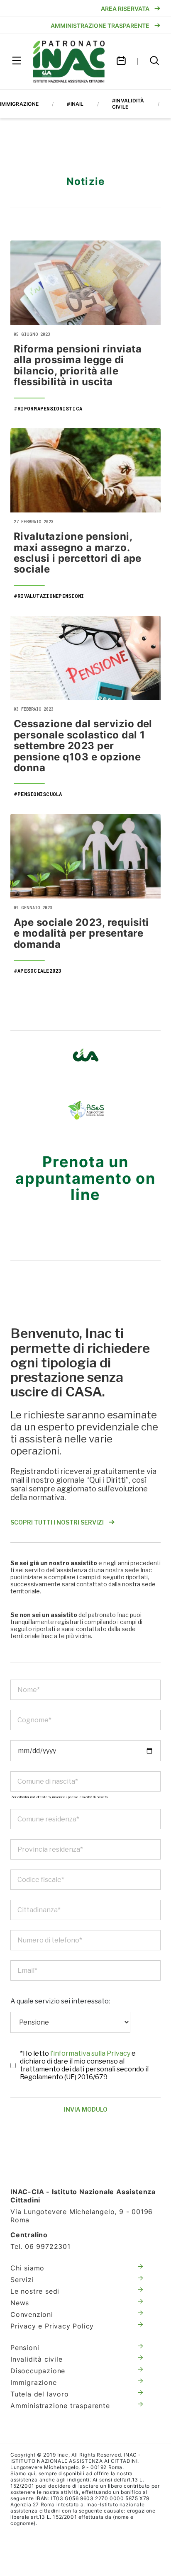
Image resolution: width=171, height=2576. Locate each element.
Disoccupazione (38, 2371)
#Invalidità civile (128, 104)
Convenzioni (32, 2314)
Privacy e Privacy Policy (52, 2326)
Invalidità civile (37, 2359)
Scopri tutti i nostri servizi (57, 1522)
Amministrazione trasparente (60, 2406)
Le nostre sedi (35, 2291)
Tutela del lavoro (40, 2394)
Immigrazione (34, 2382)
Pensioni (25, 2348)
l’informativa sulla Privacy (91, 2053)
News (20, 2303)
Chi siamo (27, 2268)
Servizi (22, 2280)
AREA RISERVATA (125, 8)
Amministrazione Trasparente (100, 25)
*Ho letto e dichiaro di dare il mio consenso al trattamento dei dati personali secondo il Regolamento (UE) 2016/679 (84, 2065)
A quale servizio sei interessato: (60, 2001)
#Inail (75, 104)
